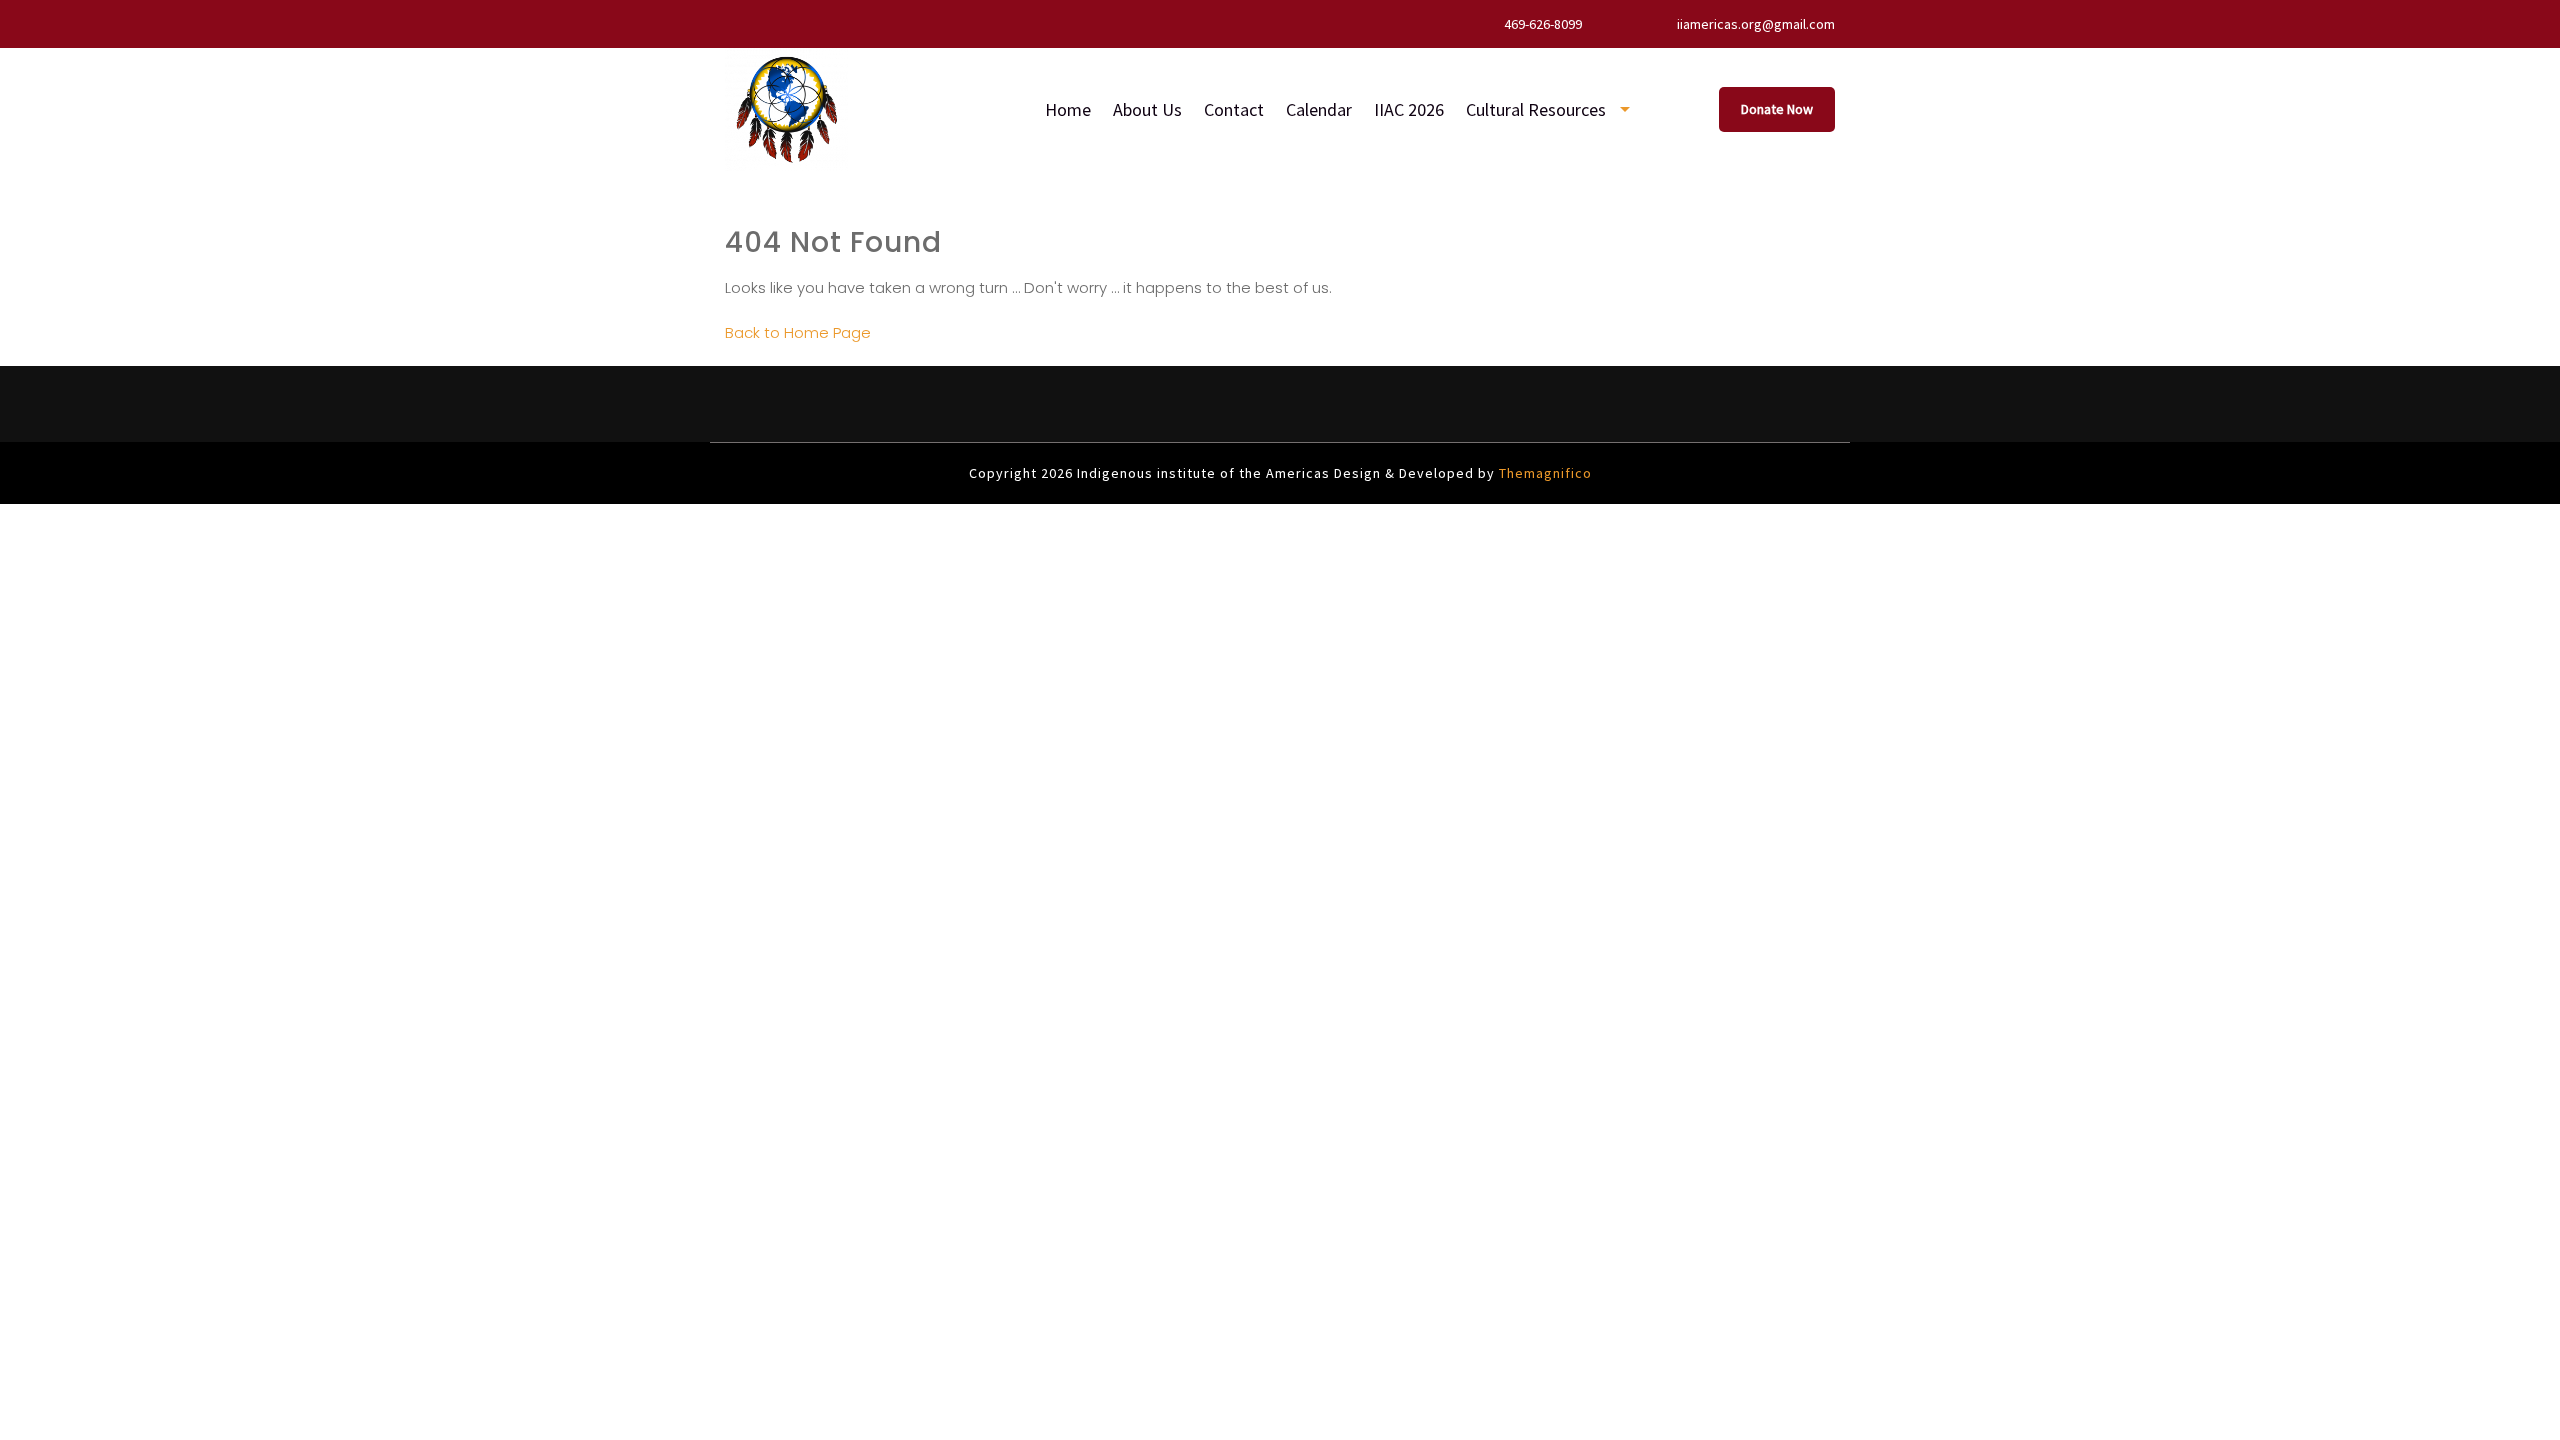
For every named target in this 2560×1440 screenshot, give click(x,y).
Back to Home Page (798, 332)
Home (1068, 109)
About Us (1147, 109)
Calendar (1319, 109)
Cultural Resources (1536, 109)
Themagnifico (1543, 473)
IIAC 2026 (1409, 109)
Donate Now (1777, 109)
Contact (1234, 109)
